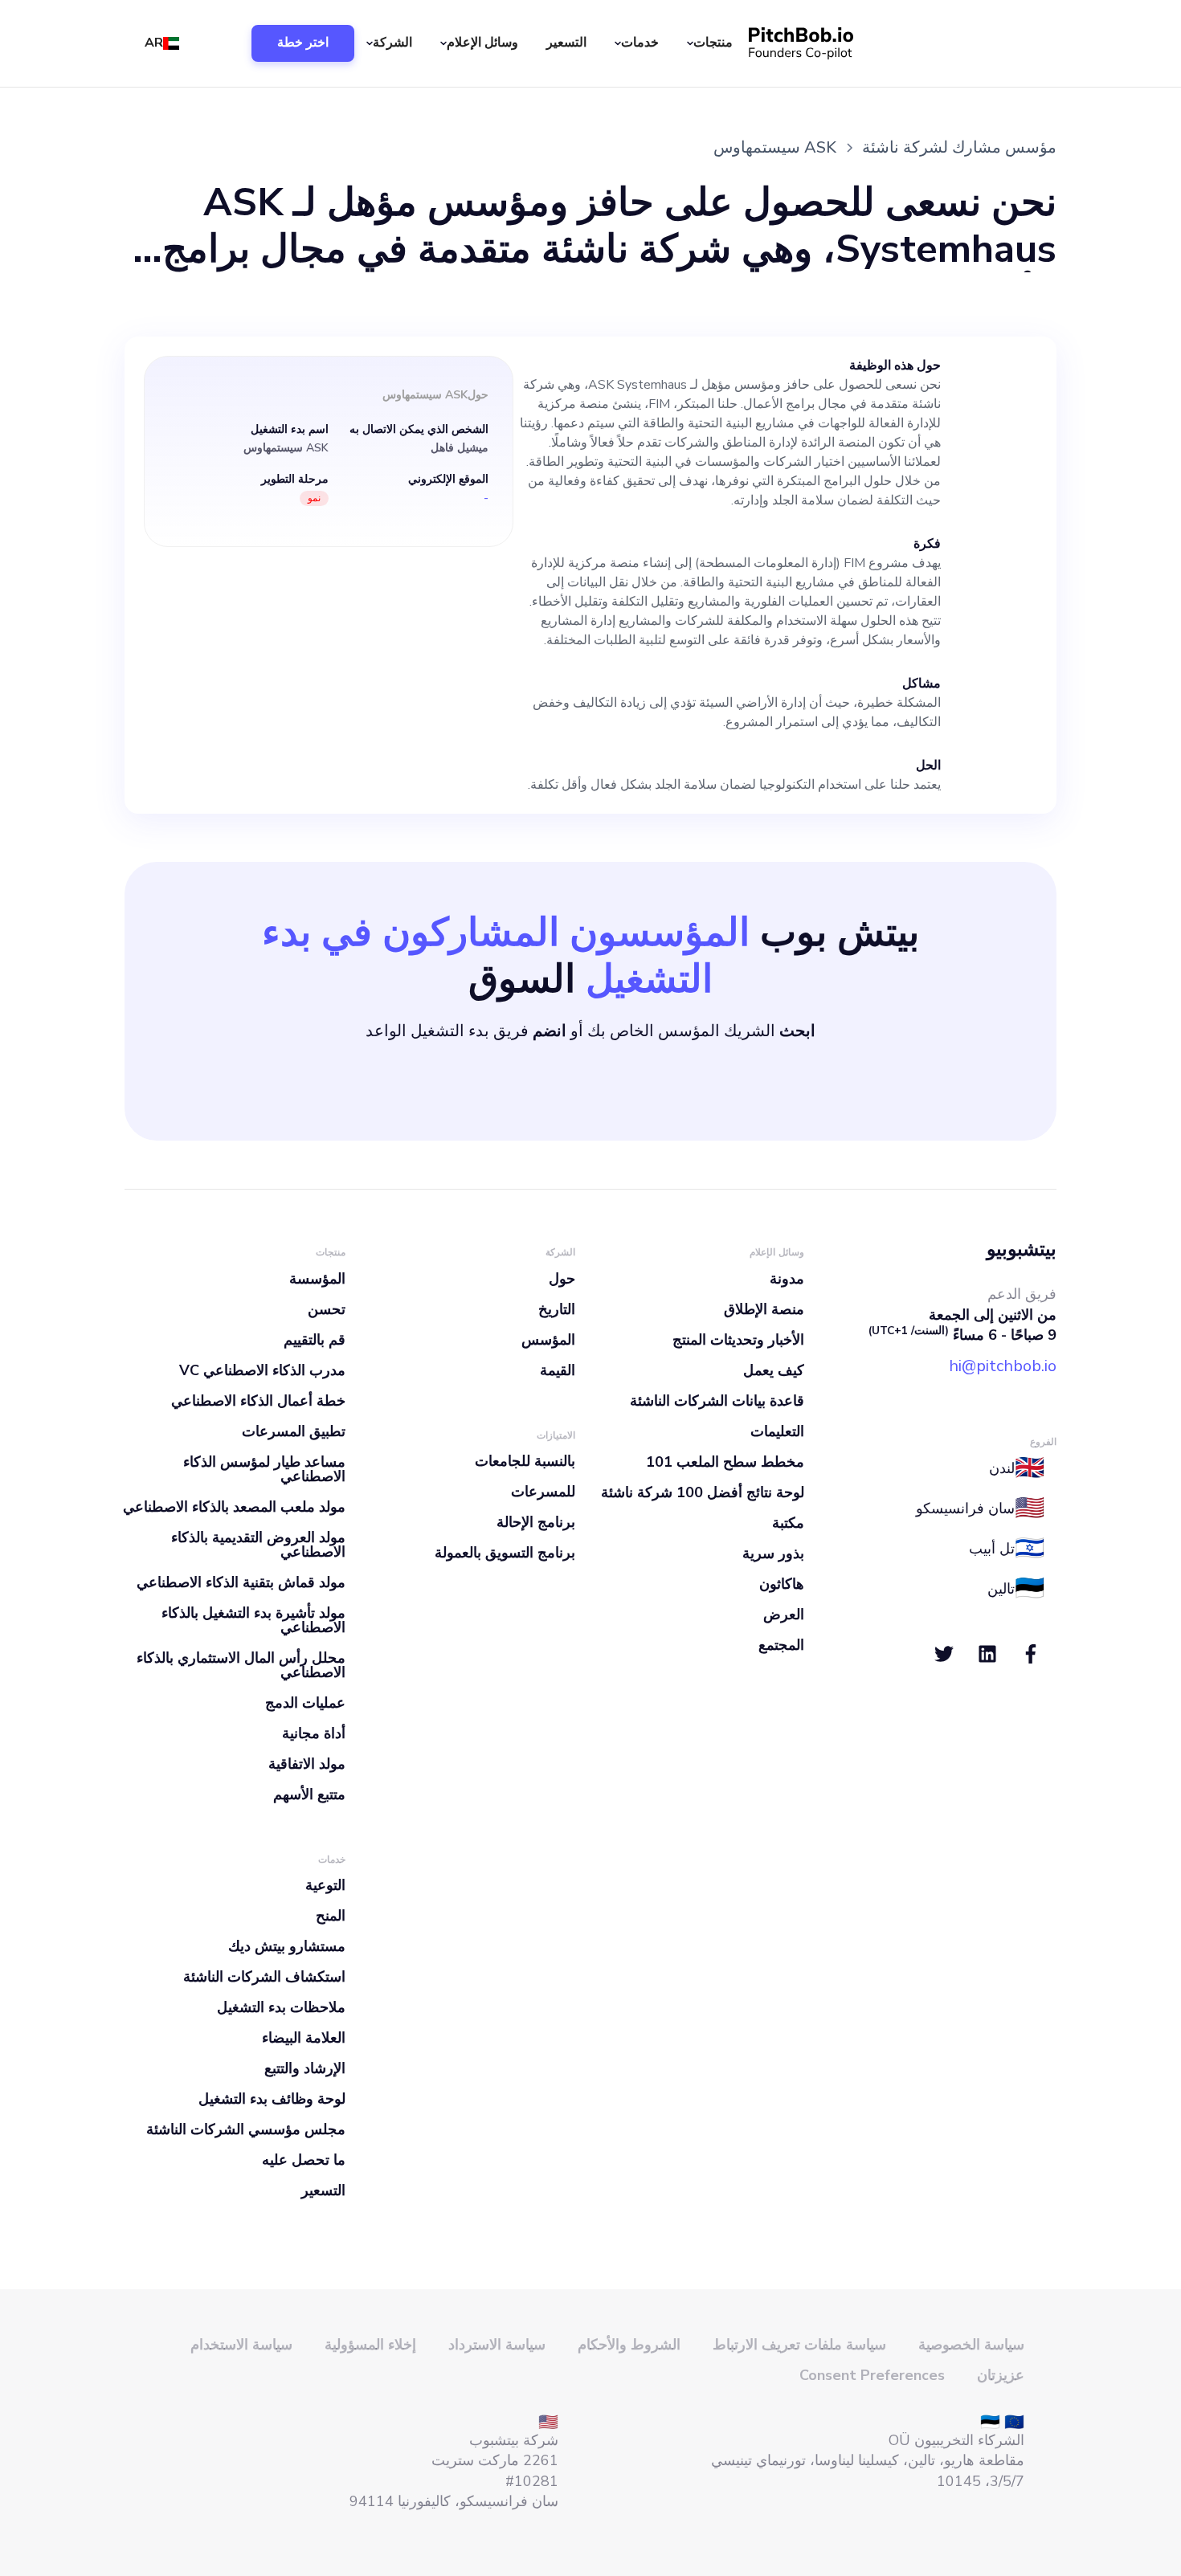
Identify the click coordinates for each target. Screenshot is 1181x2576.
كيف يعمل (774, 1370)
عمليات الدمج (305, 1703)
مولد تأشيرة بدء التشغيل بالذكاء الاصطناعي (253, 1620)
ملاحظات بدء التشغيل (281, 2007)
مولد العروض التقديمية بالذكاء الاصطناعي (258, 1545)
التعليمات (777, 1431)
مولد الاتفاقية (307, 1764)
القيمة (558, 1370)
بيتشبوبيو (1022, 1249)
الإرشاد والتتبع (305, 2068)
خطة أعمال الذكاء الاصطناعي (258, 1401)
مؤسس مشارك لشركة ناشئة (959, 147)
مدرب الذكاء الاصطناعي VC (262, 1370)
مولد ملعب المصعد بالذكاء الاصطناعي (234, 1507)
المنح (331, 1916)
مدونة (787, 1279)
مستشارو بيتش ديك (287, 1946)
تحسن (327, 1309)
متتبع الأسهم (309, 1794)
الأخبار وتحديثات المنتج (738, 1340)
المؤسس (548, 1340)
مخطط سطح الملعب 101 (725, 1462)
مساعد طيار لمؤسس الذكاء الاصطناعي (264, 1469)
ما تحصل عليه (304, 2160)
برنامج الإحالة (536, 1522)
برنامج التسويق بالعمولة (505, 1553)
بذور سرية (773, 1553)
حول (562, 1279)
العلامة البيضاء (304, 2038)
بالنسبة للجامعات (525, 1461)
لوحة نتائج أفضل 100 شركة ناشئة (703, 1492)
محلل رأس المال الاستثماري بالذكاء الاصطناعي (241, 1665)
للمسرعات (543, 1492)
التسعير (566, 43)
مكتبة (788, 1523)
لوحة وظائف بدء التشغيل (272, 2099)
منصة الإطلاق (764, 1309)
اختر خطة (303, 43)
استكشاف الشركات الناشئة (264, 1977)
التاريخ (557, 1309)
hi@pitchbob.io (1003, 1366)
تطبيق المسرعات (294, 1431)
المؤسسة (317, 1279)
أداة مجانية (314, 1733)
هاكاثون (782, 1584)
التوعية (325, 1885)
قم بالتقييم (315, 1340)
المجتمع (781, 1645)
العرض (784, 1615)
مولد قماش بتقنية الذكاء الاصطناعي (241, 1582)
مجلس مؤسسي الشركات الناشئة (246, 2129)
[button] (712, 43)
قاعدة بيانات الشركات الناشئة (717, 1401)
